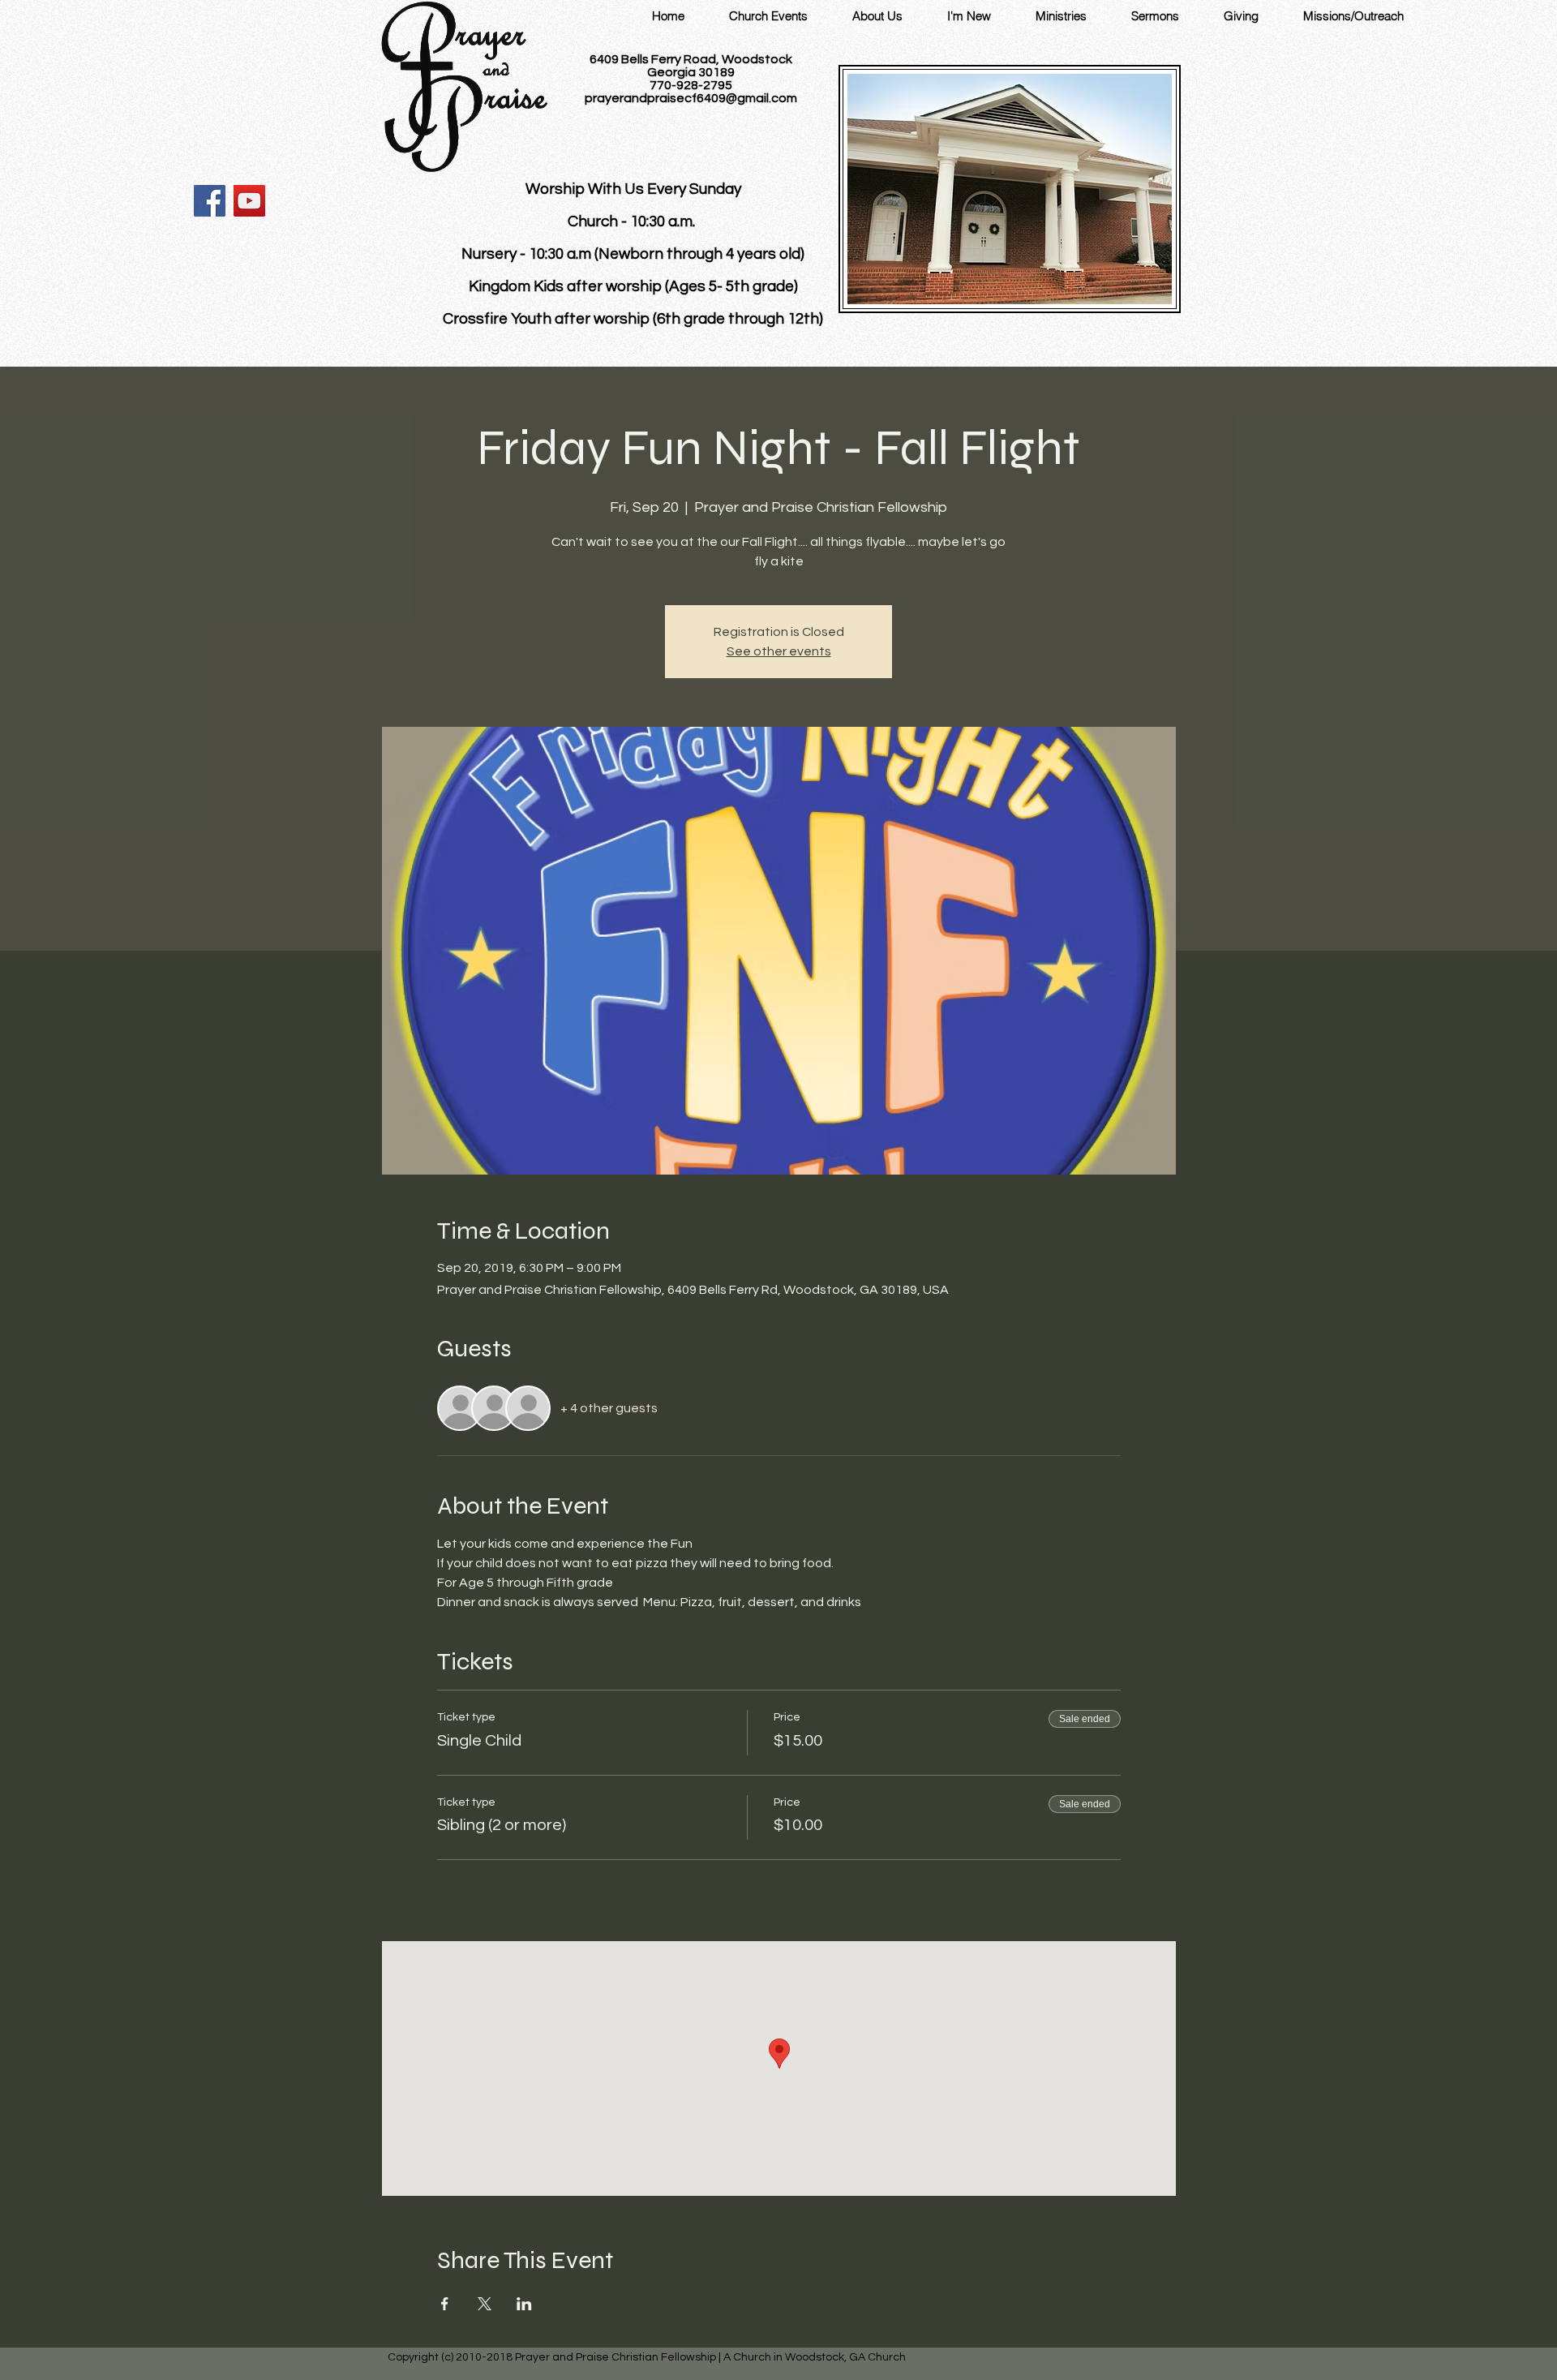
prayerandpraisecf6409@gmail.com (691, 98)
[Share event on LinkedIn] (524, 2304)
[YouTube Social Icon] (249, 201)
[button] (877, 16)
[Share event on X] (485, 2304)
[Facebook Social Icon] (210, 201)
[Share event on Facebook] (445, 2304)
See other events (779, 651)
